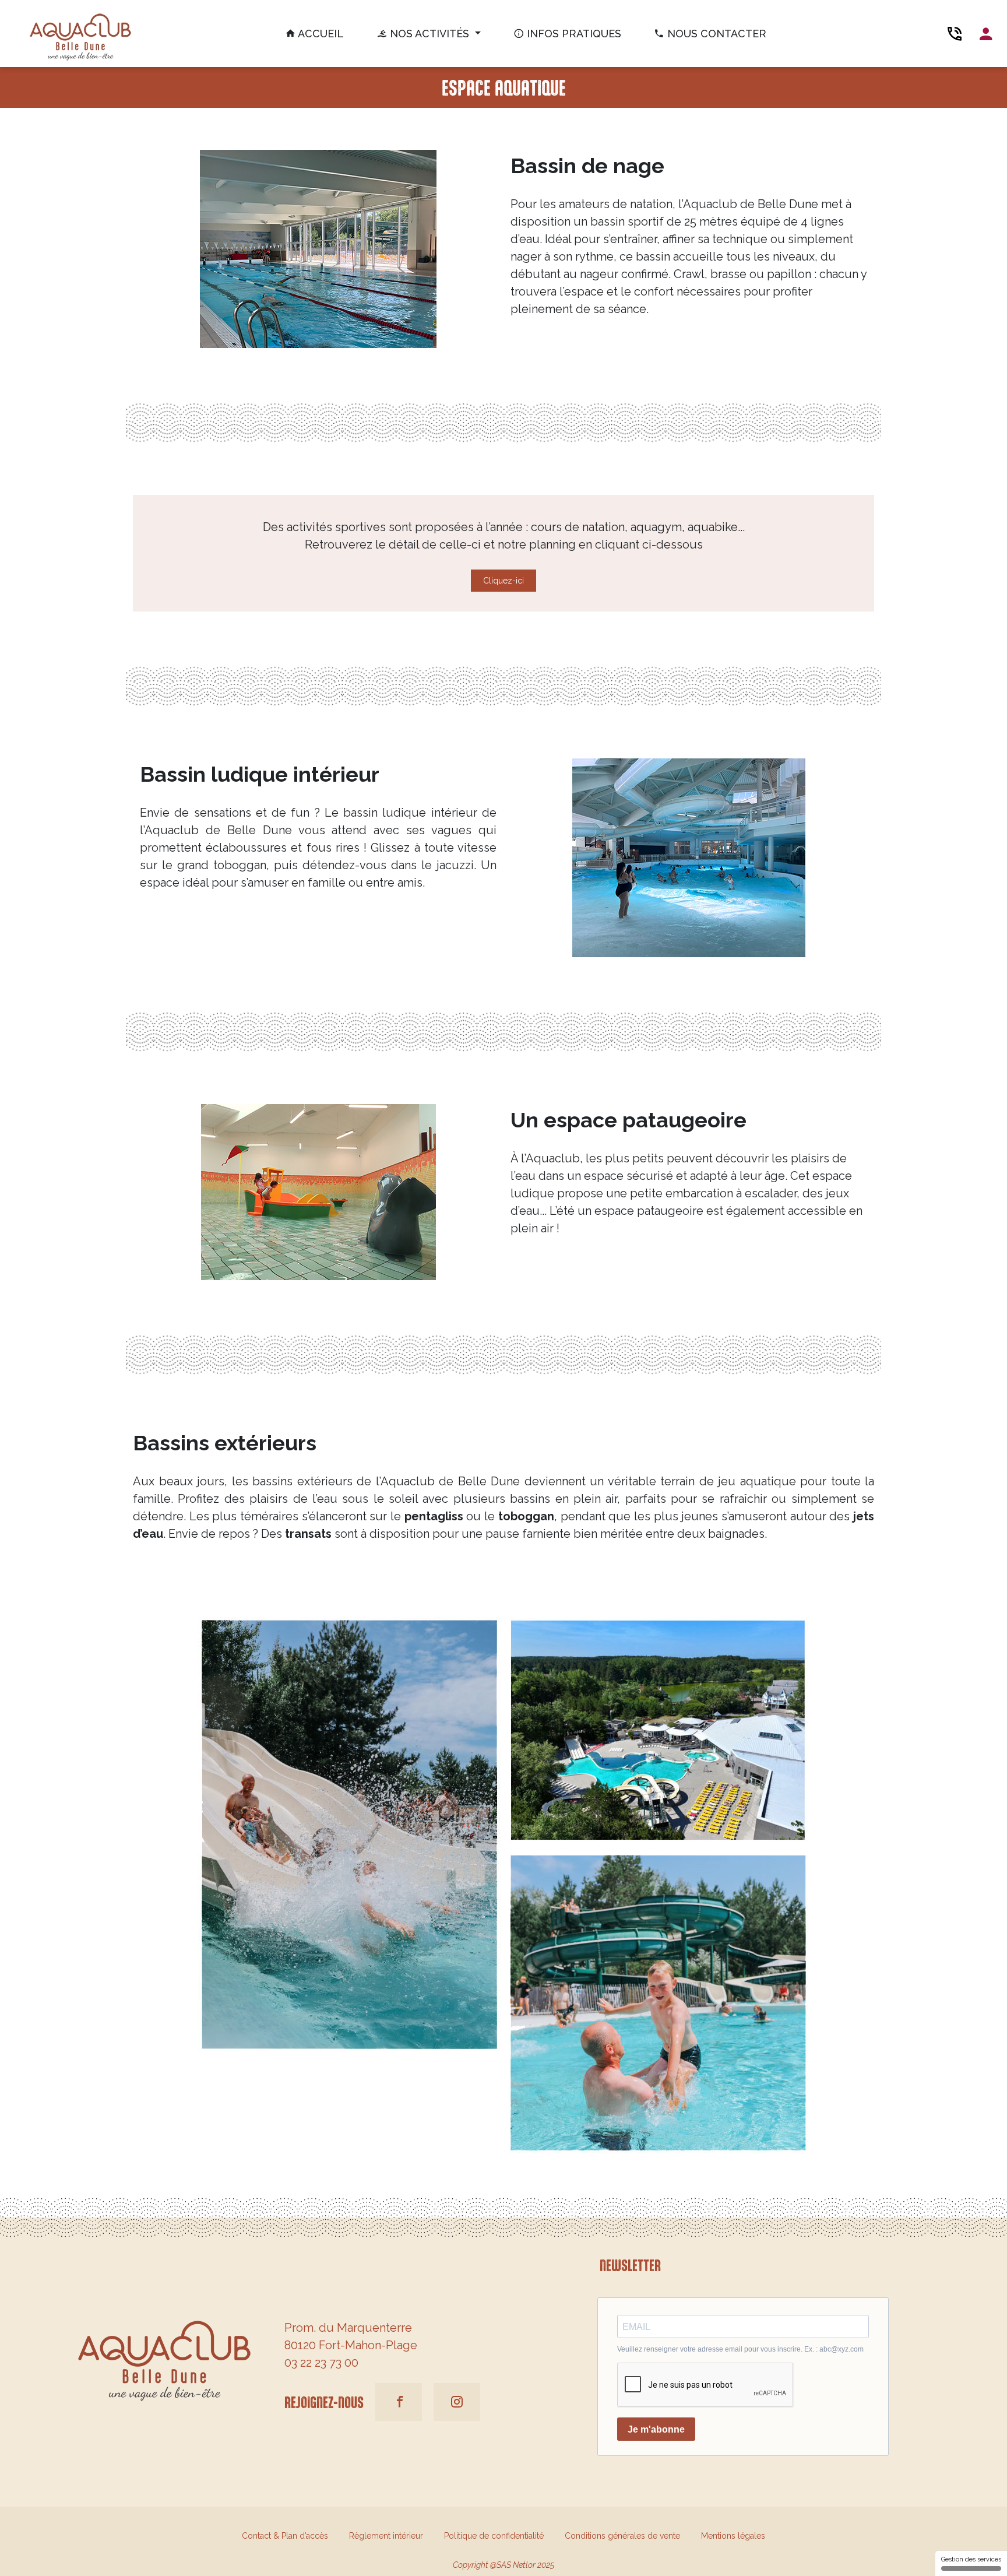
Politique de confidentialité (494, 2536)
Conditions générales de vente (622, 2536)
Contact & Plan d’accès (285, 2536)
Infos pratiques (573, 34)
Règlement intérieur (386, 2536)
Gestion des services (971, 2559)
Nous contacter (715, 34)
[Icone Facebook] (399, 2402)
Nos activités (429, 34)
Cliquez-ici (503, 581)
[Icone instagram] (457, 2402)
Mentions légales (733, 2536)
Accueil (320, 34)
